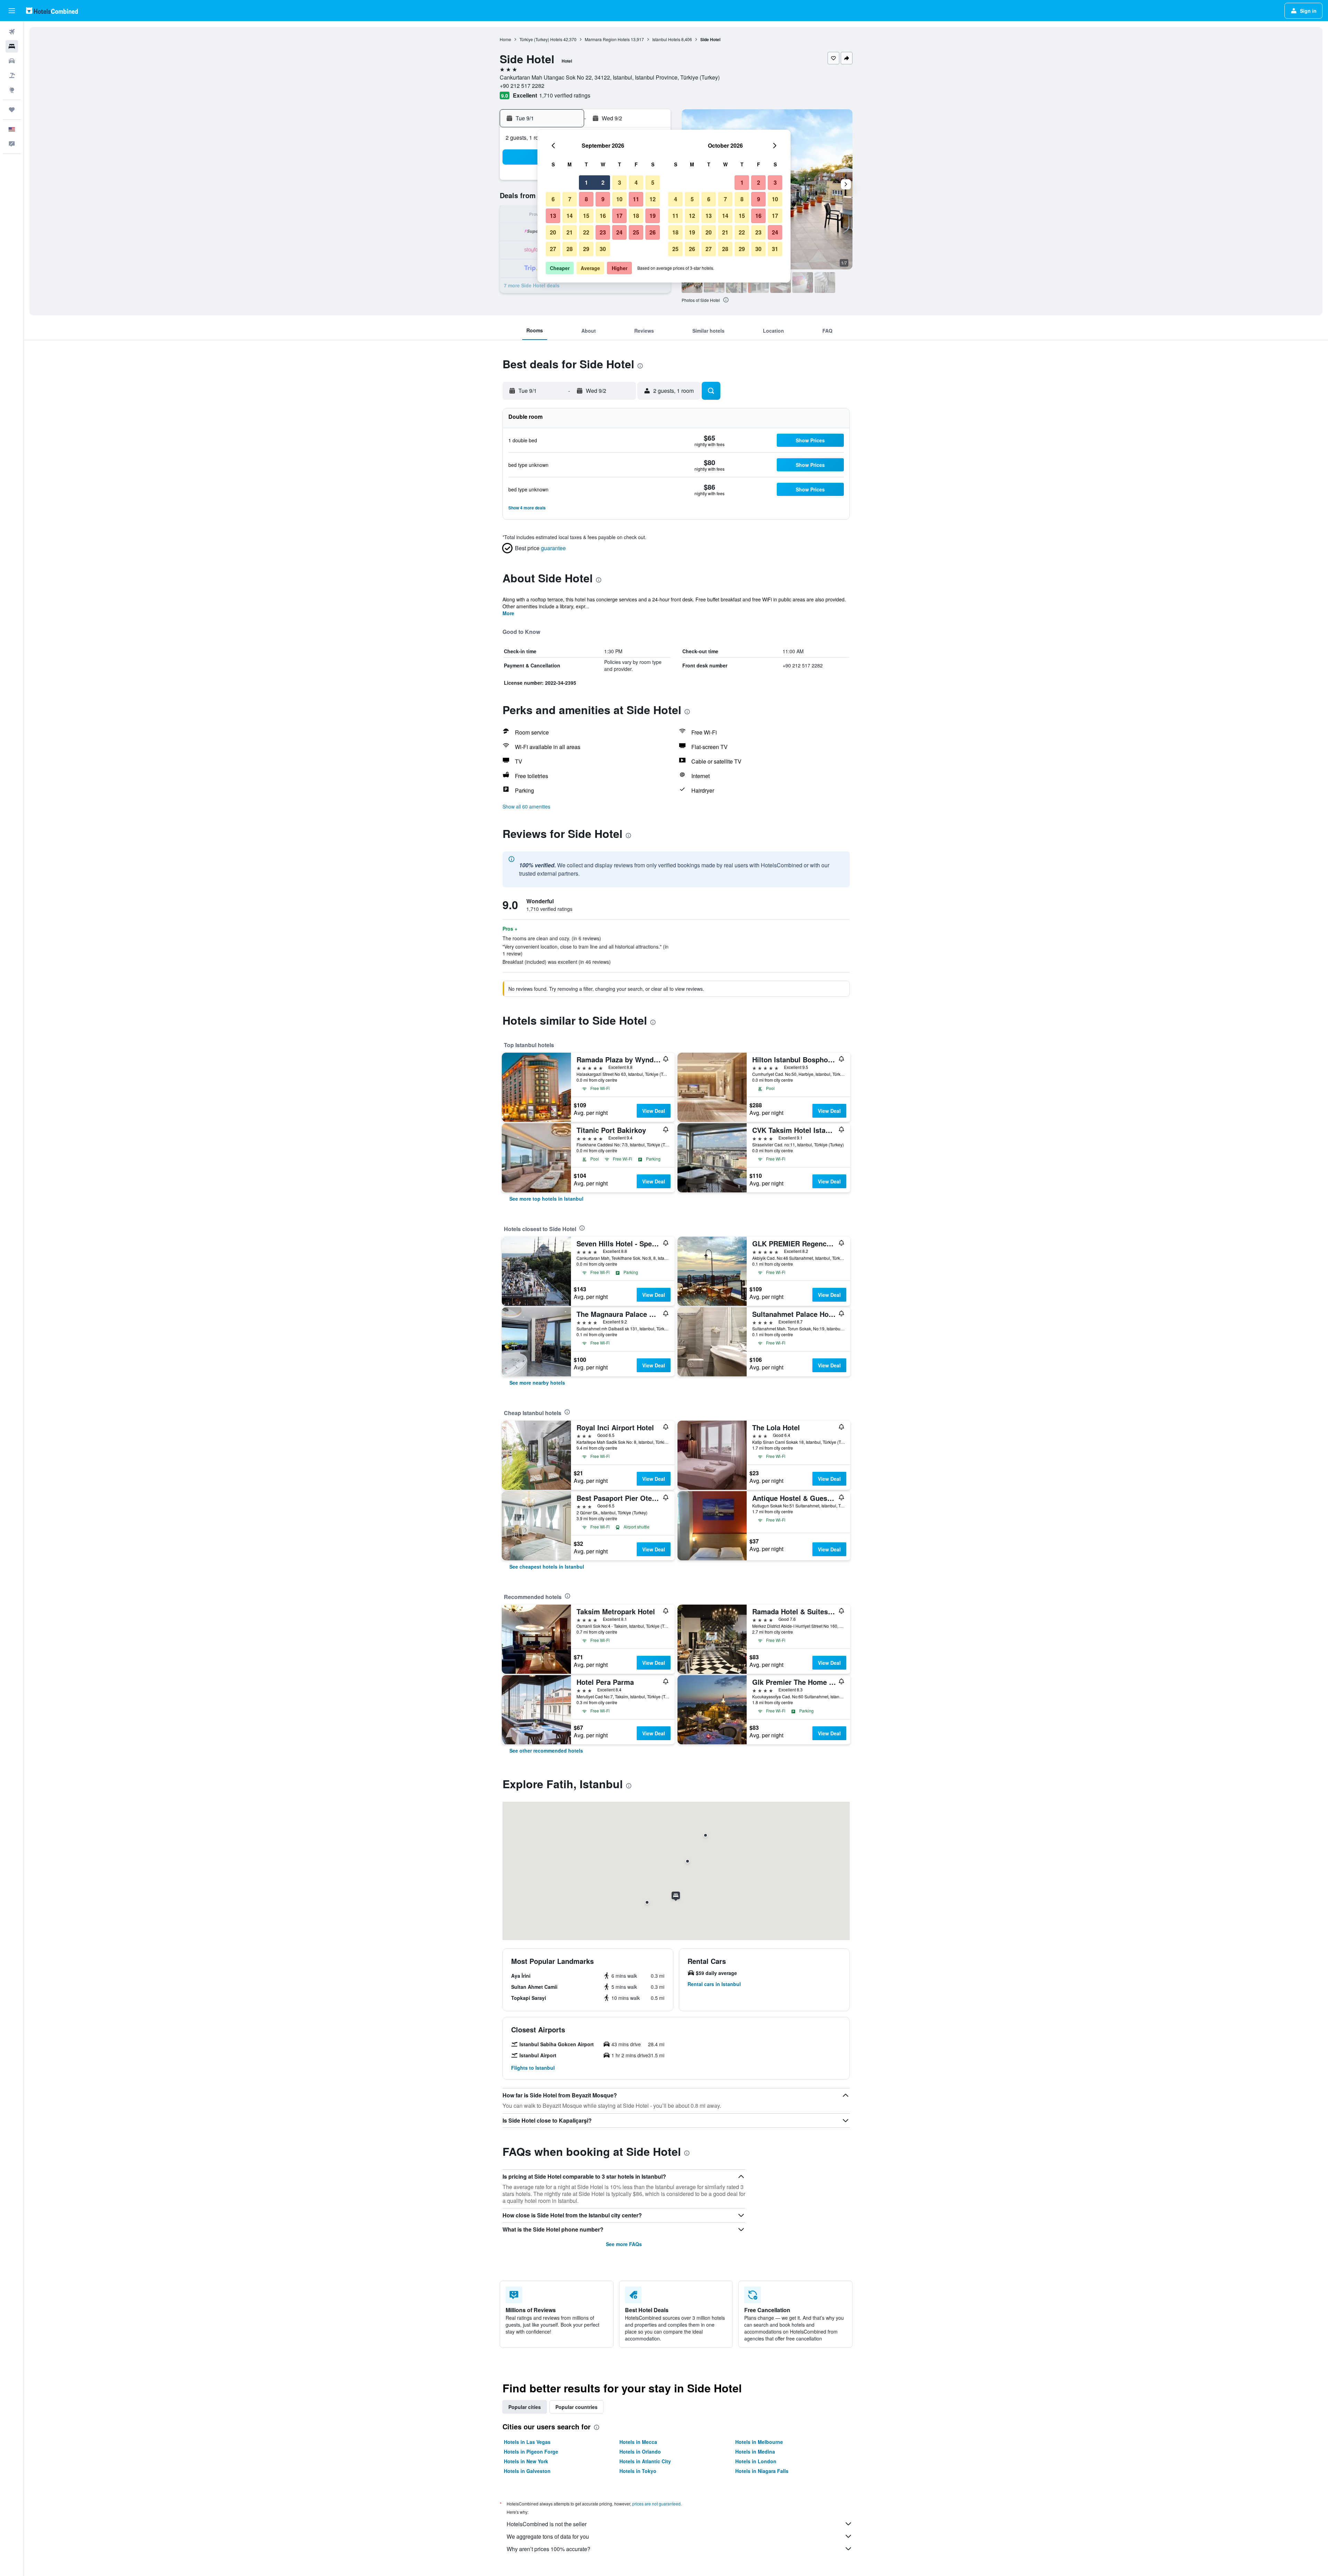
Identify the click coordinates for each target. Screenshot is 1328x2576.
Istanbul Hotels (666, 39)
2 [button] (603, 182)
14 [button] (570, 216)
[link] (546, 1199)
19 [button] (653, 216)
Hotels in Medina (755, 2452)
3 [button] (620, 182)
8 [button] (586, 199)
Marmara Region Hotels (607, 39)
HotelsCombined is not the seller (547, 2524)
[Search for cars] (12, 61)
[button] (12, 11)
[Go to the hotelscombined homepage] (52, 11)
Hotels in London (756, 2461)
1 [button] (586, 182)
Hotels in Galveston (527, 2471)
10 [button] (619, 199)
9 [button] (603, 199)
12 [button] (653, 199)
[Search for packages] (12, 75)
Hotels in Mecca (638, 2442)
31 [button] (775, 249)
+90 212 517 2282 (522, 86)
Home (505, 39)
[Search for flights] (12, 32)
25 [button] (636, 232)
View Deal (654, 1111)
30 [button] (603, 249)
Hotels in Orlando (640, 2452)
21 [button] (570, 232)
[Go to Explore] (12, 90)
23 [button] (603, 232)
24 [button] (619, 232)
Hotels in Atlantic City (645, 2461)
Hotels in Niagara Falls (762, 2471)
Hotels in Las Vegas (527, 2442)
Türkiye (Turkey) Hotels (541, 39)
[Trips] (12, 110)
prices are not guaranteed (656, 2504)
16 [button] (603, 216)
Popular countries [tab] (577, 2407)
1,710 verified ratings (565, 95)
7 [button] (570, 199)
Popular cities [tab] (525, 2407)
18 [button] (636, 216)
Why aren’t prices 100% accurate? (548, 2549)
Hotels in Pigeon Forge (531, 2452)
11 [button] (636, 199)
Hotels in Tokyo (638, 2471)
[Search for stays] (12, 46)
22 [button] (586, 232)
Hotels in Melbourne (759, 2442)
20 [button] (553, 232)
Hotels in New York (526, 2461)
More (508, 613)
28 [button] (570, 249)
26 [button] (653, 232)
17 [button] (619, 216)
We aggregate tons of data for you (548, 2536)
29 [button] (586, 249)
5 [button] (653, 182)
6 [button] (553, 199)
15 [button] (586, 216)
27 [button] (553, 249)
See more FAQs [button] (624, 2244)
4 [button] (636, 182)
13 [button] (553, 216)
